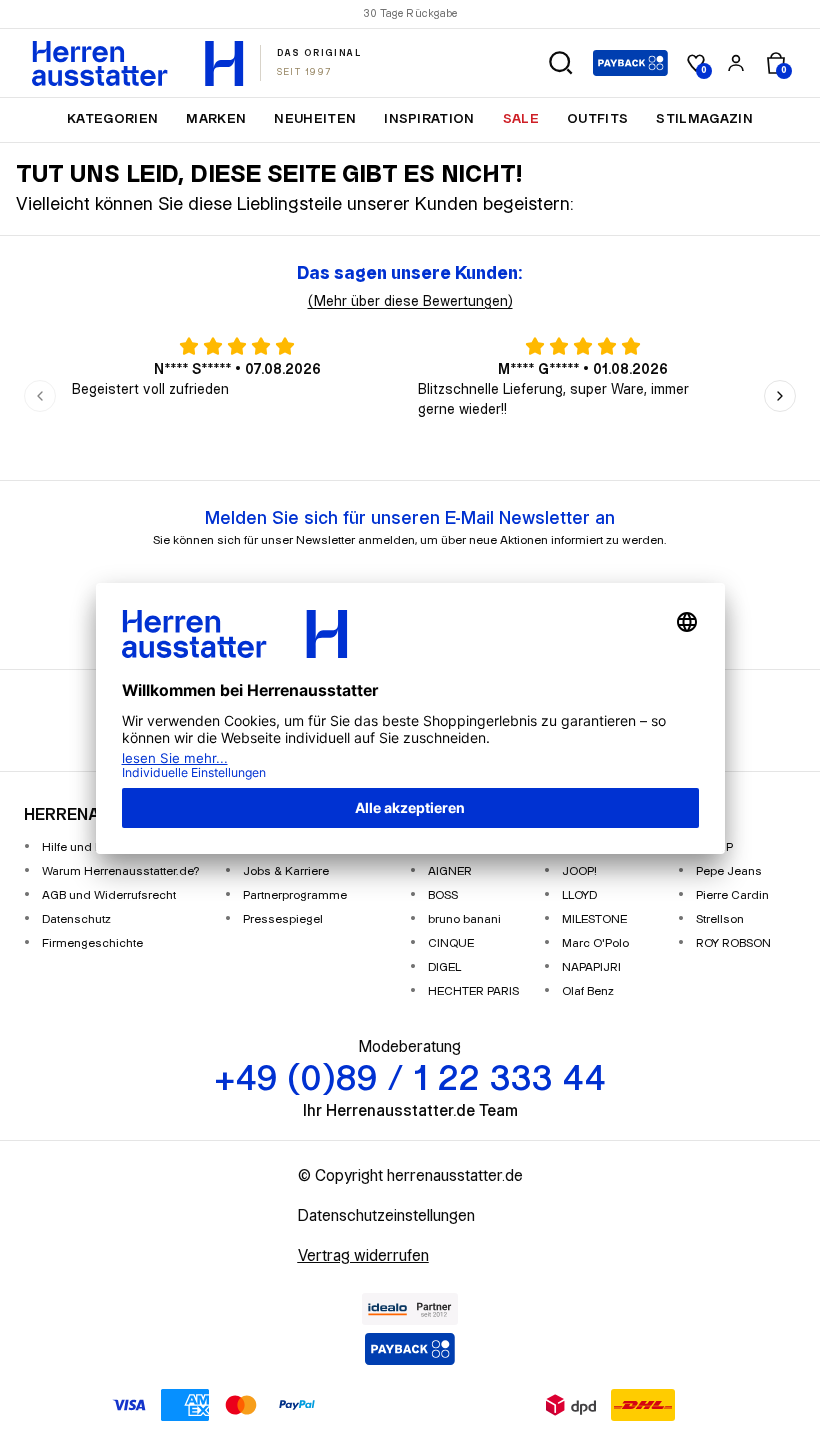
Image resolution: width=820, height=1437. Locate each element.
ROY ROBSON (733, 943)
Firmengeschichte (92, 943)
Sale (521, 119)
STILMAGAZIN (704, 119)
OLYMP (714, 847)
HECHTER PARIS (473, 991)
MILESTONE (594, 919)
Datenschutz (76, 919)
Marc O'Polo (595, 943)
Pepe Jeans (729, 871)
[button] (561, 63)
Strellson (720, 919)
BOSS (443, 895)
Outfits (597, 119)
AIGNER (450, 871)
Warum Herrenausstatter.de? (121, 871)
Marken (216, 119)
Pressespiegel (283, 919)
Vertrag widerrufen (363, 1256)
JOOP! (579, 871)
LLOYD (579, 895)
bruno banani (464, 919)
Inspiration (429, 119)
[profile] (736, 63)
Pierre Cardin (732, 895)
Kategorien (112, 119)
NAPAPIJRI (591, 967)
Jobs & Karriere (286, 871)
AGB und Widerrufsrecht (109, 895)
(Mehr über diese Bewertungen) (410, 302)
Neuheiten (315, 119)
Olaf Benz (588, 991)
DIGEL (444, 967)
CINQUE (451, 943)
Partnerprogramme (295, 895)
